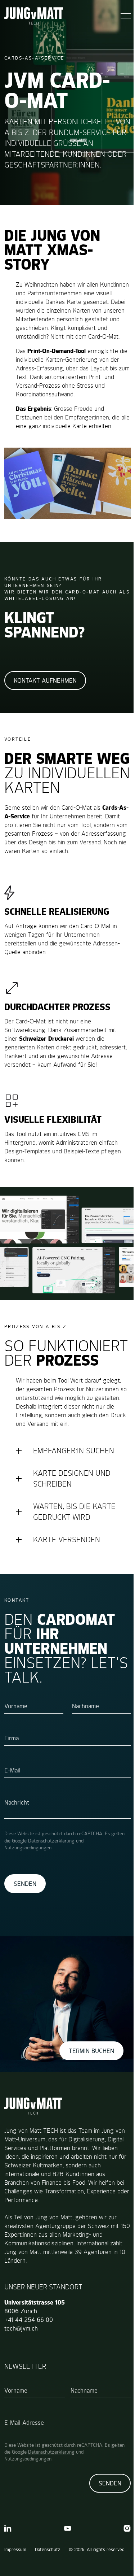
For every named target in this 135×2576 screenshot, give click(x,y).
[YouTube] (65, 2564)
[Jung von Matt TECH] (34, 16)
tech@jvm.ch (21, 2364)
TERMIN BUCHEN (86, 2086)
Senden (25, 1924)
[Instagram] (122, 2564)
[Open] (126, 16)
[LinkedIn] (8, 2564)
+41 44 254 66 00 (29, 2355)
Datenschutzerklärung (51, 1881)
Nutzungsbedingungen (28, 1888)
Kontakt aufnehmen (45, 680)
